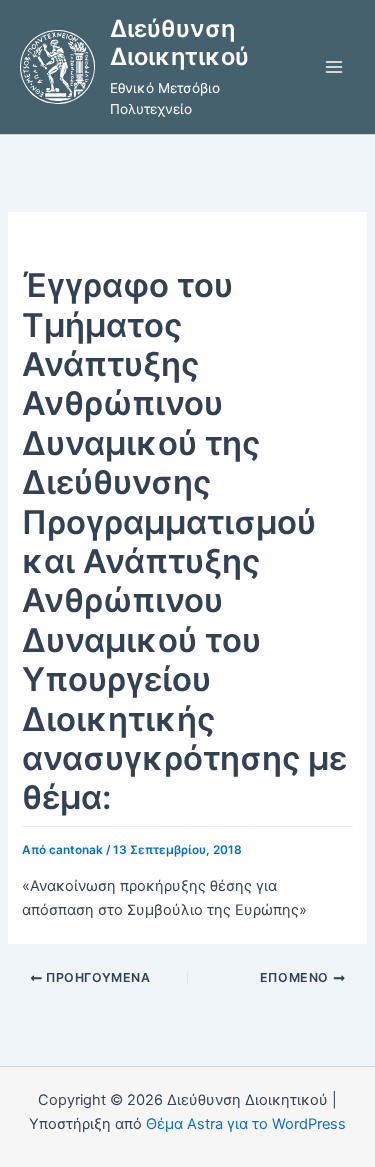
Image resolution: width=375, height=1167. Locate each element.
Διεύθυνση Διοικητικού (179, 42)
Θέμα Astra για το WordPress (246, 1124)
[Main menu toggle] (334, 67)
